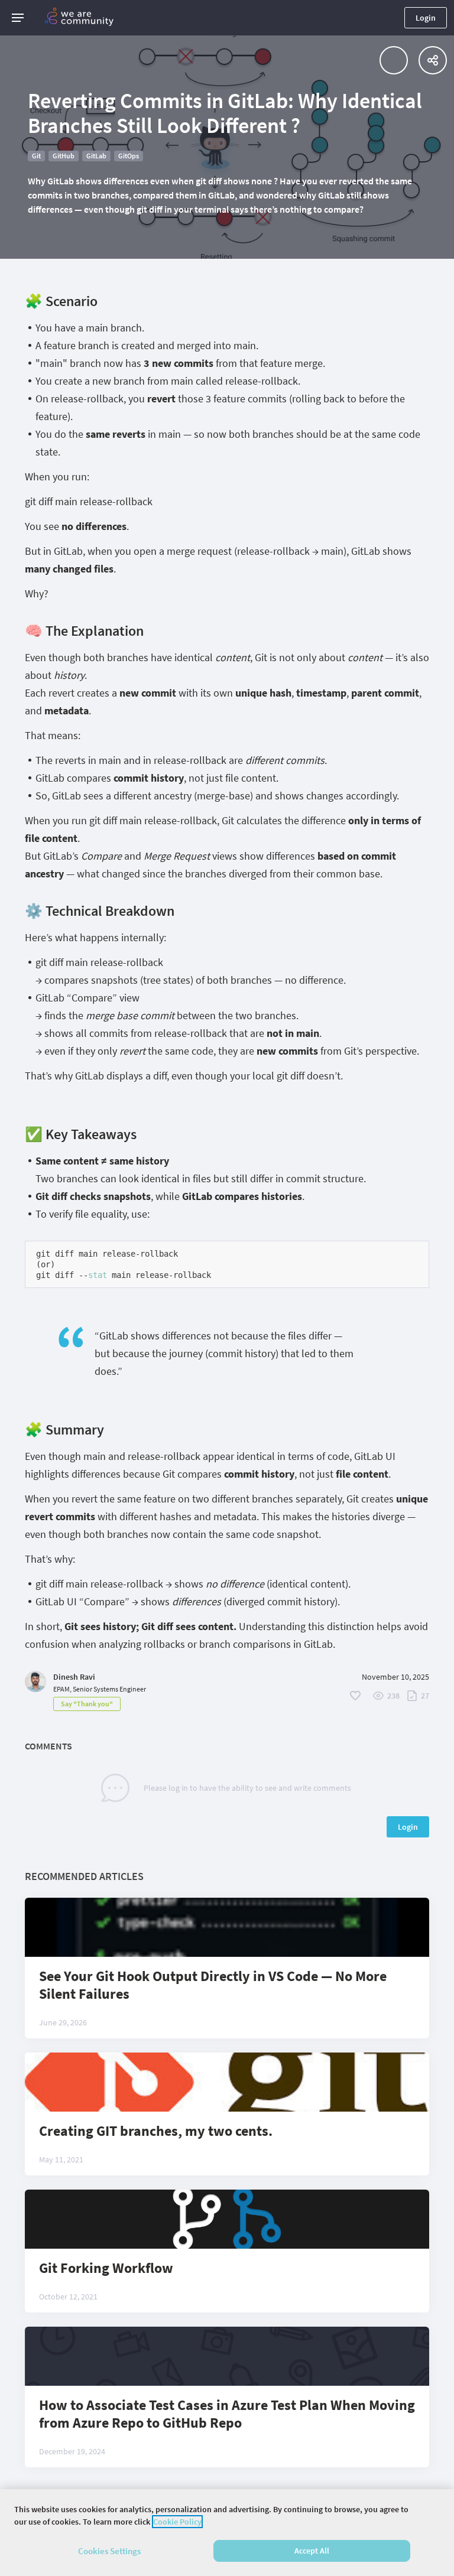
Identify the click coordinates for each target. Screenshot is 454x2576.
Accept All (312, 2551)
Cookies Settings (109, 2551)
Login (426, 18)
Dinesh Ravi (74, 1677)
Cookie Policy (177, 2522)
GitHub (64, 156)
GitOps (129, 156)
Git (36, 156)
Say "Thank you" (87, 1704)
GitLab (96, 156)
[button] (18, 18)
